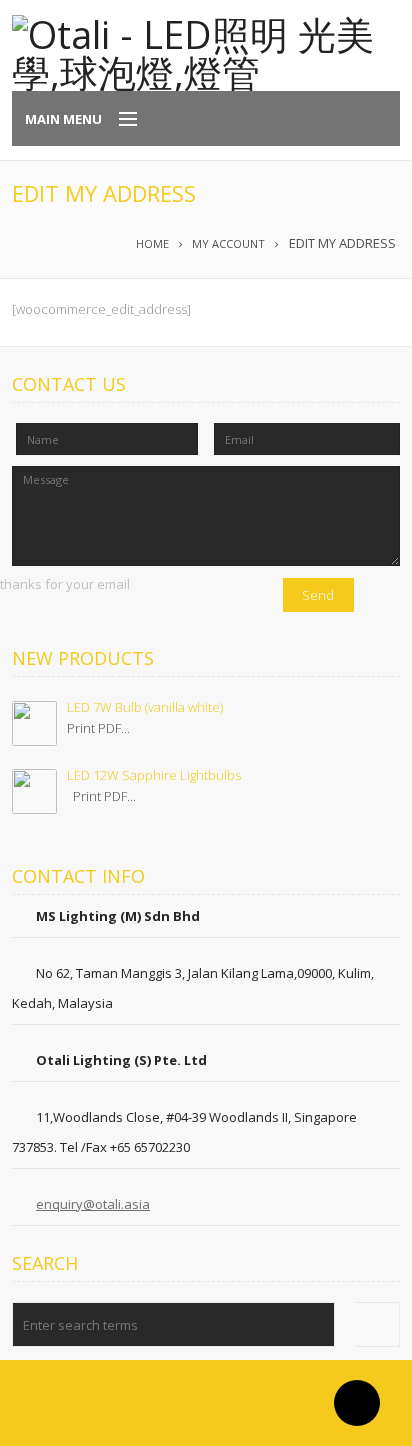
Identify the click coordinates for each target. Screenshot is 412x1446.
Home (152, 243)
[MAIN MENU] (119, 120)
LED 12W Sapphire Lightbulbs (154, 775)
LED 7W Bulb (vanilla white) (145, 707)
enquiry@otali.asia (93, 1204)
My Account (228, 243)
